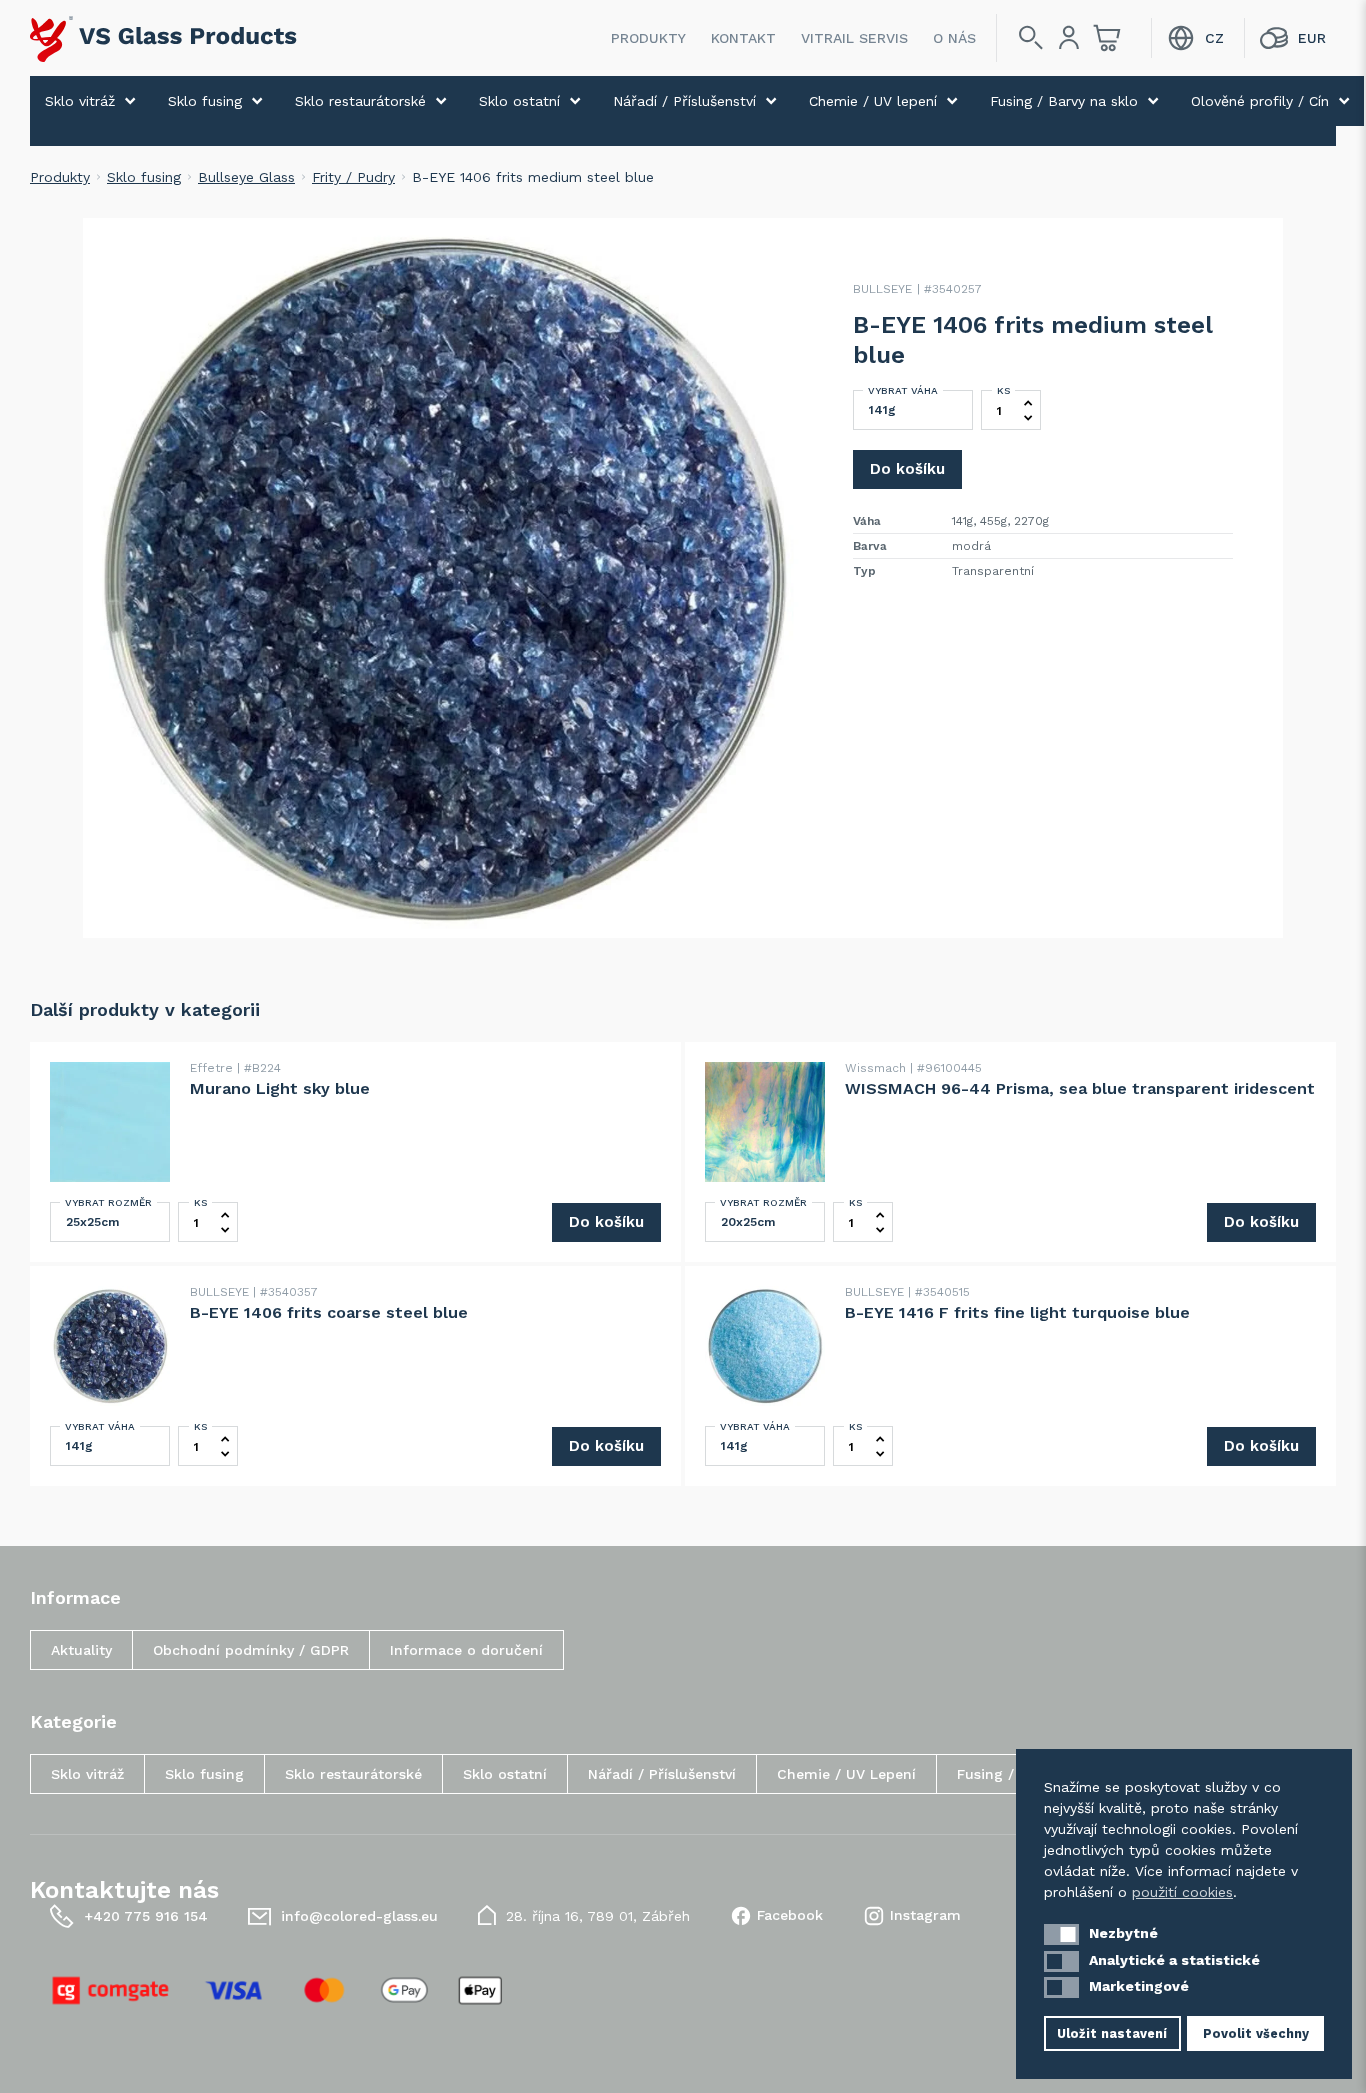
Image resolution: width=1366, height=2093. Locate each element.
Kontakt (743, 38)
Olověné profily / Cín (1260, 101)
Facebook (790, 1915)
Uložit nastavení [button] (1112, 2033)
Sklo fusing (205, 101)
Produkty (648, 38)
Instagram (925, 1915)
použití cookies (1182, 1892)
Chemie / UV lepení (873, 101)
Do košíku (907, 469)
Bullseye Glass (246, 177)
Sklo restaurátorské (360, 101)
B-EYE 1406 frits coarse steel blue (329, 1312)
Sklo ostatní (519, 101)
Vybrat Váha (903, 390)
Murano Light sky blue (280, 1088)
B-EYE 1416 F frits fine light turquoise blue (1017, 1312)
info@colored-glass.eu (359, 1916)
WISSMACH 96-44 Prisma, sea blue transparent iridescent (1080, 1088)
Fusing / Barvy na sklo (1064, 101)
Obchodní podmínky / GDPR (251, 1650)
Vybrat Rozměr (108, 1202)
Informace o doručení (466, 1650)
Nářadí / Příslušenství (684, 101)
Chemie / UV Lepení (846, 1774)
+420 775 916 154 (146, 1916)
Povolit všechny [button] (1256, 2033)
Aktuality (81, 1650)
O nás (954, 38)
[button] (1061, 1934)
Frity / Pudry (353, 177)
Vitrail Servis (854, 38)
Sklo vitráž (80, 101)
